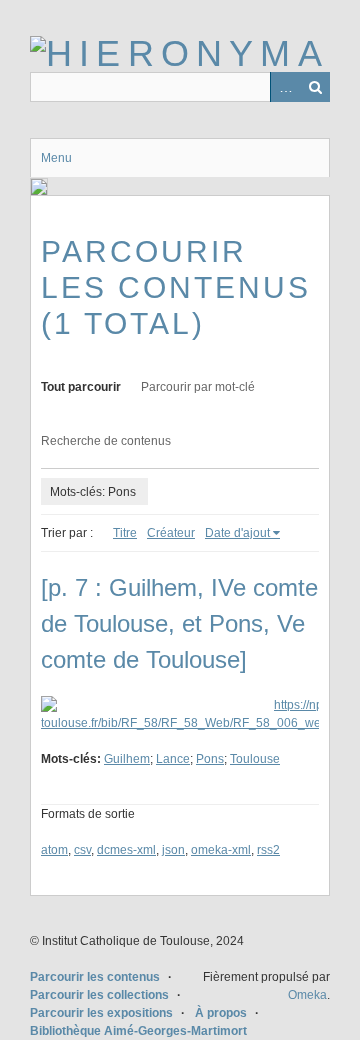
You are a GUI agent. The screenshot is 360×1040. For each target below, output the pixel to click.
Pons (210, 759)
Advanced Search (285, 87)
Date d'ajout (237, 533)
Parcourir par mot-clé (198, 387)
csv (82, 850)
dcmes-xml (126, 850)
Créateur (171, 533)
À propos (221, 1013)
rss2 (268, 850)
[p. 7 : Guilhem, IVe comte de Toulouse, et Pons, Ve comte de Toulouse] (179, 623)
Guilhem (127, 759)
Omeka (307, 995)
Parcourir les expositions (101, 1013)
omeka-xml (221, 850)
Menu (56, 158)
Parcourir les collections (99, 995)
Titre (125, 533)
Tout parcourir (81, 387)
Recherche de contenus (106, 441)
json (173, 850)
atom (54, 850)
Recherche (315, 87)
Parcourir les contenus (95, 977)
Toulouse (255, 759)
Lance (173, 759)
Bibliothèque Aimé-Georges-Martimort (138, 1031)
